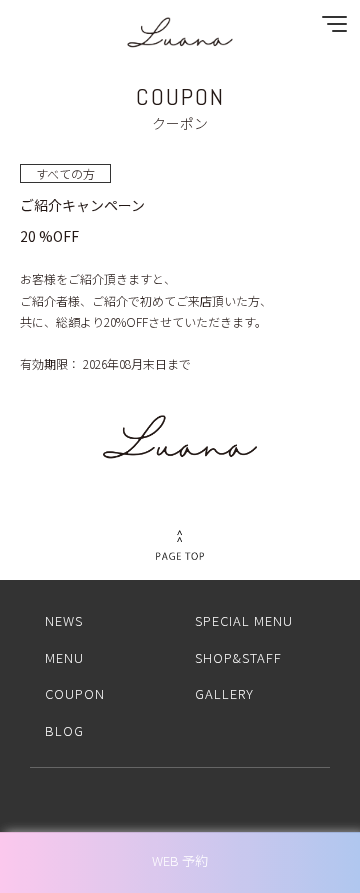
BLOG (64, 730)
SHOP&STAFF (238, 657)
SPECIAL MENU (244, 620)
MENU (64, 657)
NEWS (64, 620)
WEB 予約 (180, 860)
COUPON (75, 693)
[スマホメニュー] (330, 28)
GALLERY (224, 693)
